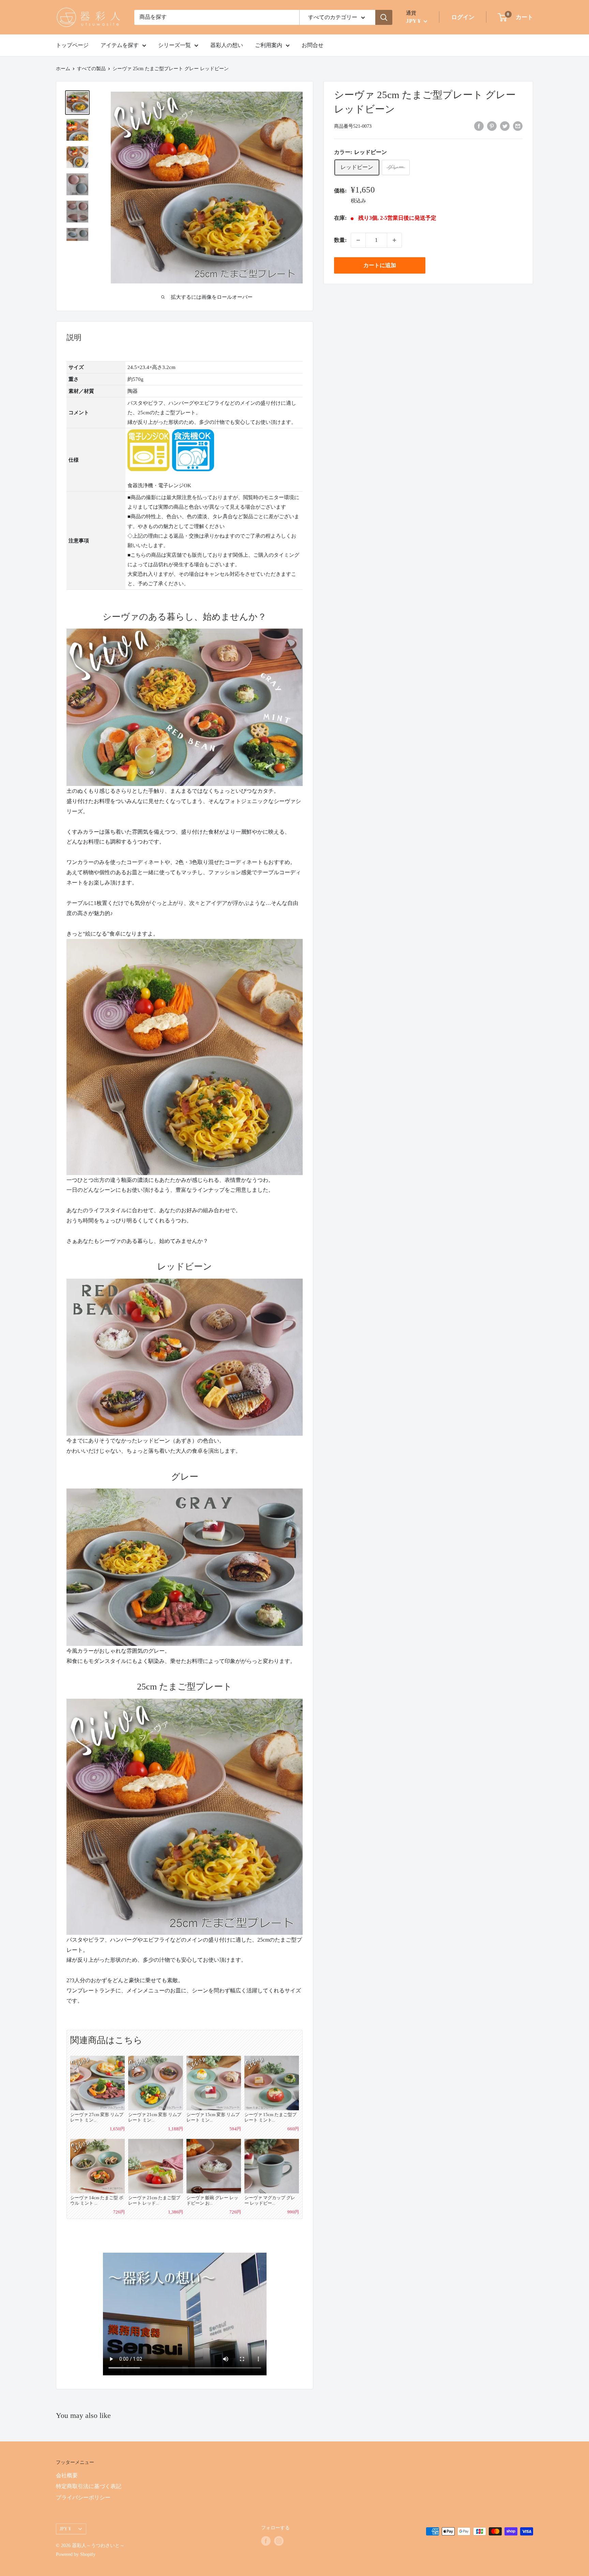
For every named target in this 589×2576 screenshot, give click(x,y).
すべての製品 (91, 69)
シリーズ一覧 (175, 45)
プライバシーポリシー (83, 2497)
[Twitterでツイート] (505, 126)
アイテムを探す (120, 45)
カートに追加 (380, 265)
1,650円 (117, 2129)
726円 (119, 2212)
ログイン (463, 17)
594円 (235, 2129)
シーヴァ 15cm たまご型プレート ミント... (270, 2117)
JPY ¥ (65, 2529)
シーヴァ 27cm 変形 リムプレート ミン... (97, 2117)
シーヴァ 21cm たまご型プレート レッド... (154, 2200)
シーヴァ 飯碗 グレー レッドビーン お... (212, 2200)
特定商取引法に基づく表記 (89, 2486)
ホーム (63, 69)
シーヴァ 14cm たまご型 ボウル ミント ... (97, 2200)
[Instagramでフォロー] (279, 2541)
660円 (293, 2129)
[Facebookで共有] (479, 126)
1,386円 (175, 2212)
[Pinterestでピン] (492, 126)
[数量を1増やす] (394, 240)
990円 (293, 2212)
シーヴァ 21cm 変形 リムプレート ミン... (155, 2117)
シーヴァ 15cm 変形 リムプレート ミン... (213, 2117)
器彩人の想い (227, 45)
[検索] (384, 17)
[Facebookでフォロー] (266, 2541)
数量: (340, 240)
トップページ (72, 45)
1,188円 (175, 2129)
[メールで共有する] (518, 126)
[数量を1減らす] (358, 240)
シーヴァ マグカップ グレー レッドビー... (270, 2200)
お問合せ (313, 45)
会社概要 (67, 2475)
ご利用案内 (269, 45)
